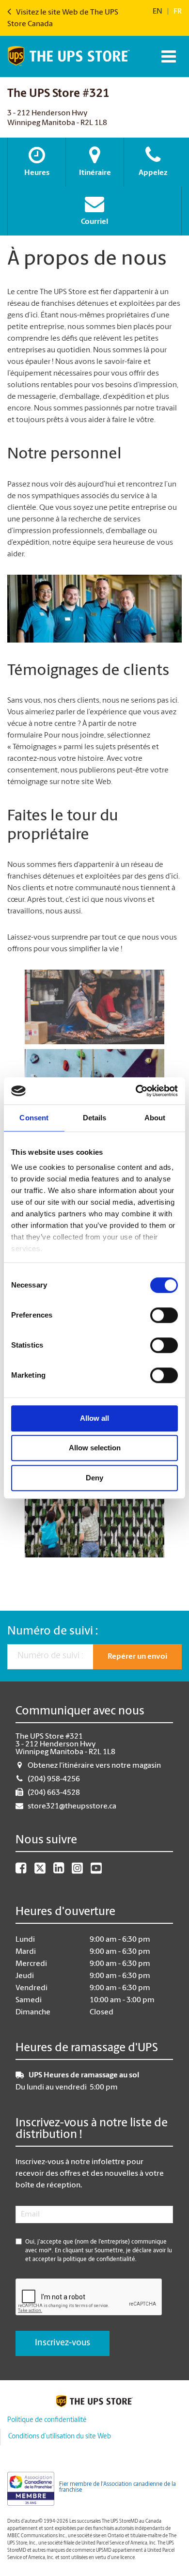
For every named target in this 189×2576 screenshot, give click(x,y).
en (157, 12)
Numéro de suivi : (53, 1632)
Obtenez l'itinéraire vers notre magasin (94, 1766)
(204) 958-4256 (54, 1779)
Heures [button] (37, 173)
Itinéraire (95, 173)
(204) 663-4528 (54, 1793)
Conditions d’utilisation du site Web (60, 2437)
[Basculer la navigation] (167, 56)
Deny (94, 1478)
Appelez (153, 173)
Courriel (94, 222)
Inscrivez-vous (63, 2343)
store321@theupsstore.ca (72, 1806)
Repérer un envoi (137, 1657)
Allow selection (95, 1448)
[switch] (164, 1315)
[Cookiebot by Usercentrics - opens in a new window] (136, 1091)
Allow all (94, 1418)
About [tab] (155, 1118)
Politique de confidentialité (47, 2420)
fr (178, 12)
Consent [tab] (34, 1118)
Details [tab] (95, 1118)
